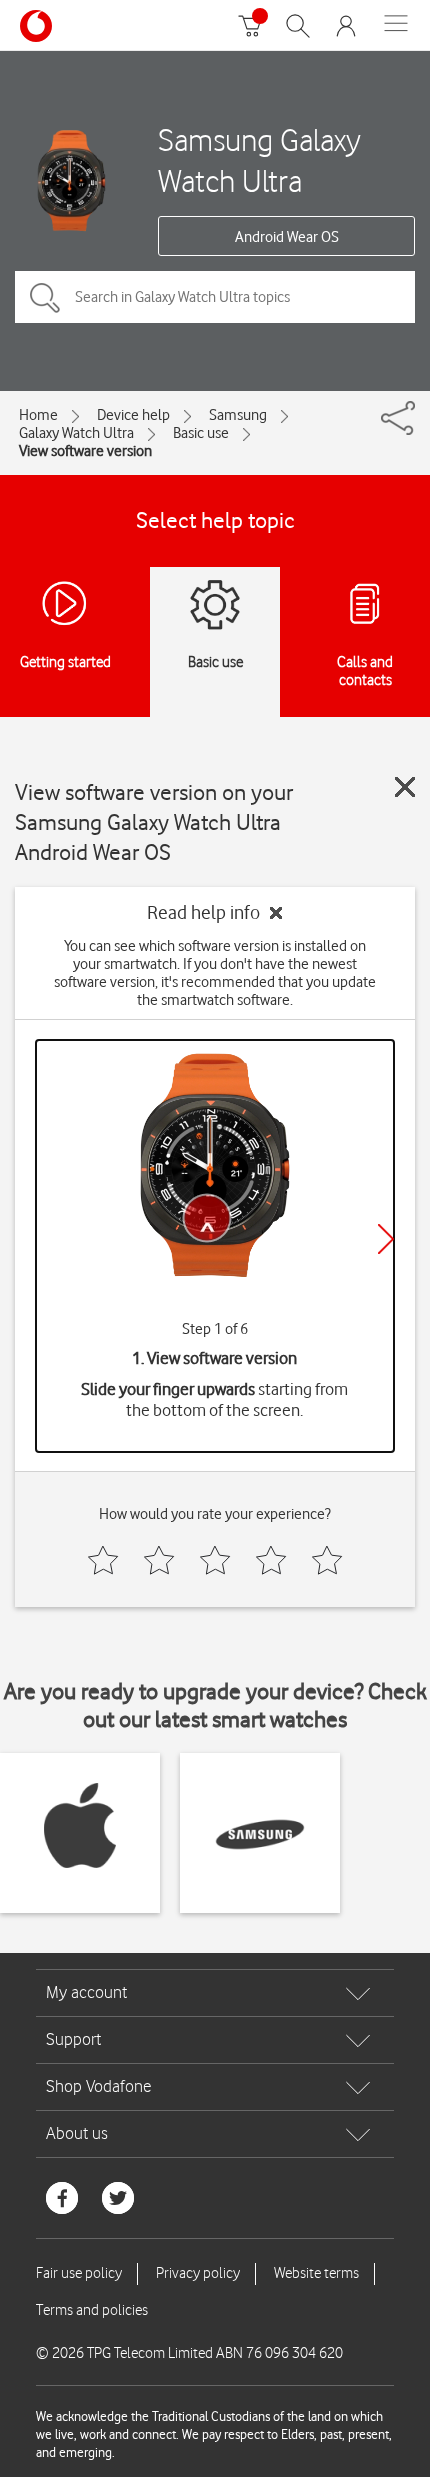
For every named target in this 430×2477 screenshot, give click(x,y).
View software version (85, 451)
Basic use (201, 433)
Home (38, 415)
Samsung (238, 415)
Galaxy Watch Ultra (76, 433)
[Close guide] (405, 787)
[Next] (386, 1239)
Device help (133, 415)
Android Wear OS (287, 237)
